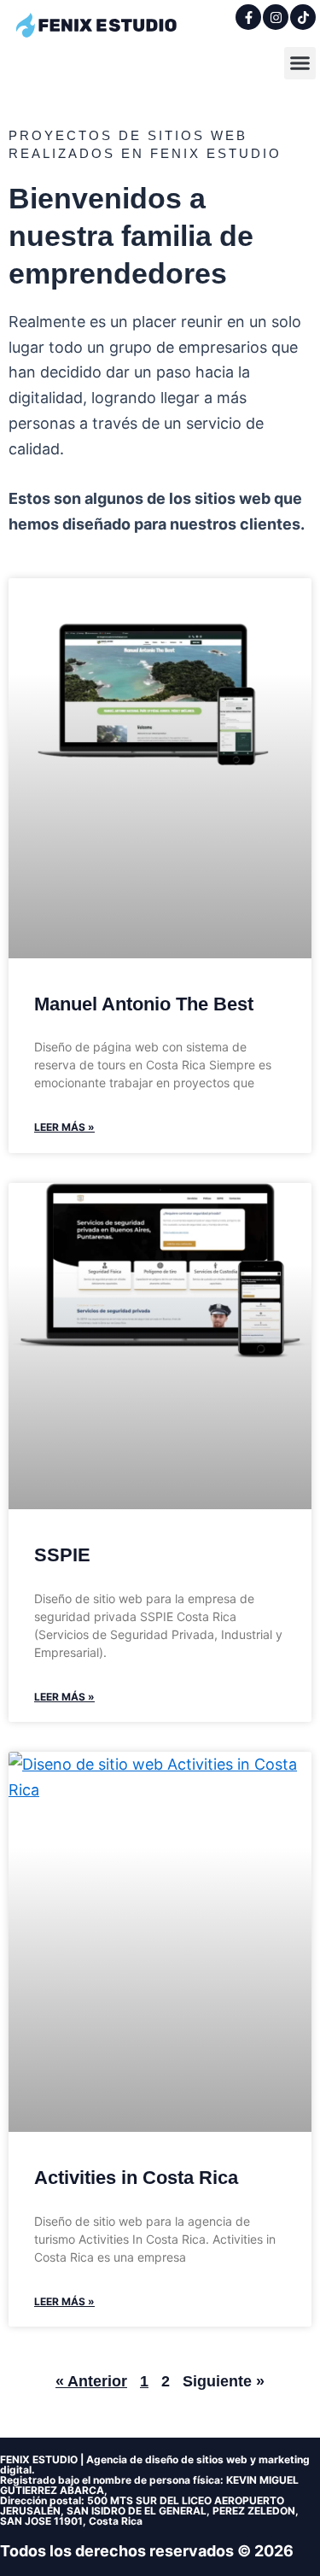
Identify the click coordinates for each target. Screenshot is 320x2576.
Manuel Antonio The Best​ (144, 1004)
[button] (300, 63)
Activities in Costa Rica (136, 2178)
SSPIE (62, 1555)
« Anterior (91, 2381)
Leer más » (64, 1127)
